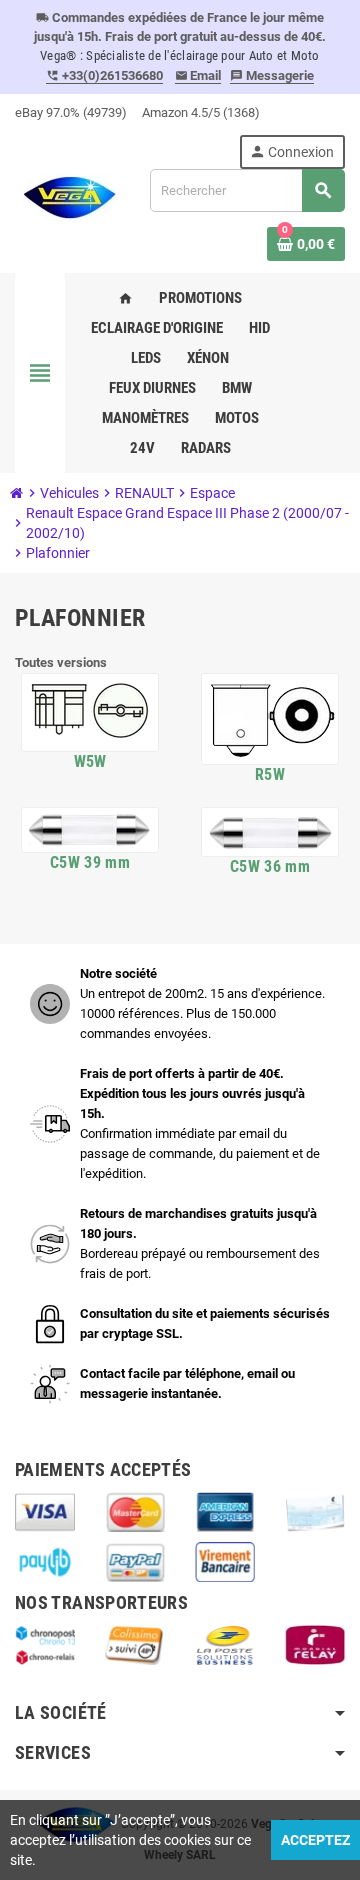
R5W (270, 774)
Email (198, 75)
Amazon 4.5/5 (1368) (201, 112)
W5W (90, 761)
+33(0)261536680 (104, 75)
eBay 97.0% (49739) (71, 112)
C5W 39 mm (90, 862)
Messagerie (272, 75)
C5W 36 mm (270, 866)
